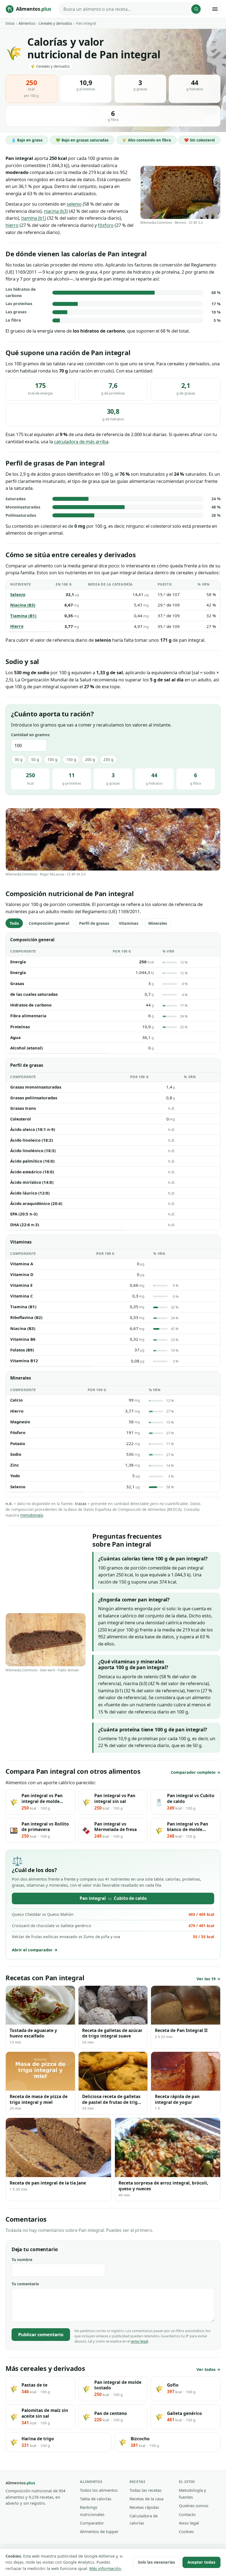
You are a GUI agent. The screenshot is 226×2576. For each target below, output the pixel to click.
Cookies (186, 2531)
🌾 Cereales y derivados (50, 66)
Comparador (92, 2523)
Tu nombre (22, 2260)
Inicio (10, 23)
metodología (32, 1515)
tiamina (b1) (34, 218)
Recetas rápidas (144, 2507)
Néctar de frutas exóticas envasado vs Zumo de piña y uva (113, 1937)
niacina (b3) (56, 211)
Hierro (17, 626)
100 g (52, 759)
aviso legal (139, 2341)
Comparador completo (193, 1772)
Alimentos (27, 23)
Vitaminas (129, 923)
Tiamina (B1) (23, 616)
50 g (35, 759)
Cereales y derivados (55, 23)
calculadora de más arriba (81, 441)
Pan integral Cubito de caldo (113, 1898)
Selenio (18, 594)
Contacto (187, 2514)
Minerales (158, 923)
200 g (90, 759)
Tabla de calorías (96, 2499)
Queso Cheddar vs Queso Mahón (113, 1914)
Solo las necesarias (156, 2562)
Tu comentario (25, 2284)
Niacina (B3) (23, 605)
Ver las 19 (206, 1979)
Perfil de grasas (94, 923)
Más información (105, 2568)
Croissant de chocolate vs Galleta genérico (113, 1926)
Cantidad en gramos (30, 735)
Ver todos (206, 2369)
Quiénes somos (194, 2506)
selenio (74, 204)
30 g (18, 759)
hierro (12, 225)
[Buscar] (196, 9)
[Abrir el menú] (215, 9)
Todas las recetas (146, 2490)
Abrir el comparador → (35, 1950)
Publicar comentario (41, 2334)
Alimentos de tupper (99, 2531)
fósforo (106, 225)
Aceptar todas (201, 2562)
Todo (14, 923)
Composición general (49, 923)
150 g (71, 759)
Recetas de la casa (146, 2499)
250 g (108, 759)
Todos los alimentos (99, 2490)
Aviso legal (189, 2523)
